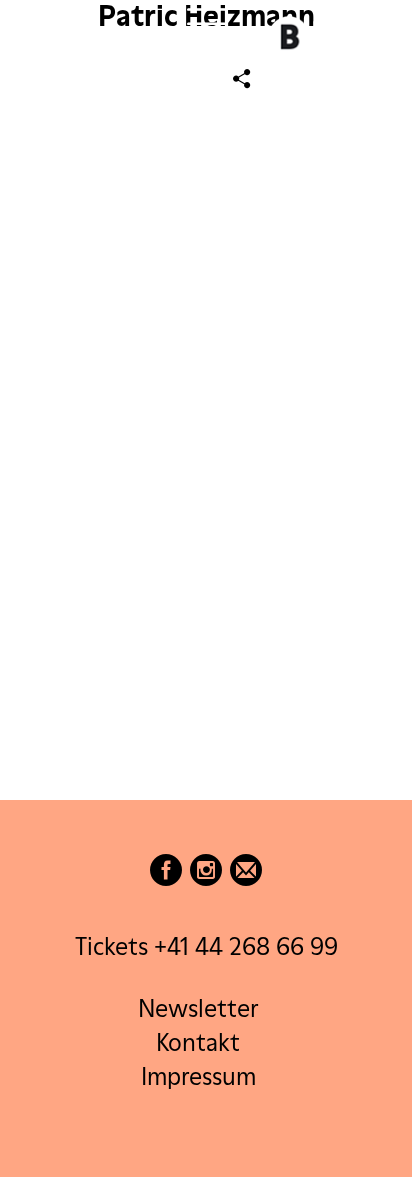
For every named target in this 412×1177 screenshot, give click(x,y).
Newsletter (198, 1008)
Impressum (198, 1076)
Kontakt (198, 1042)
